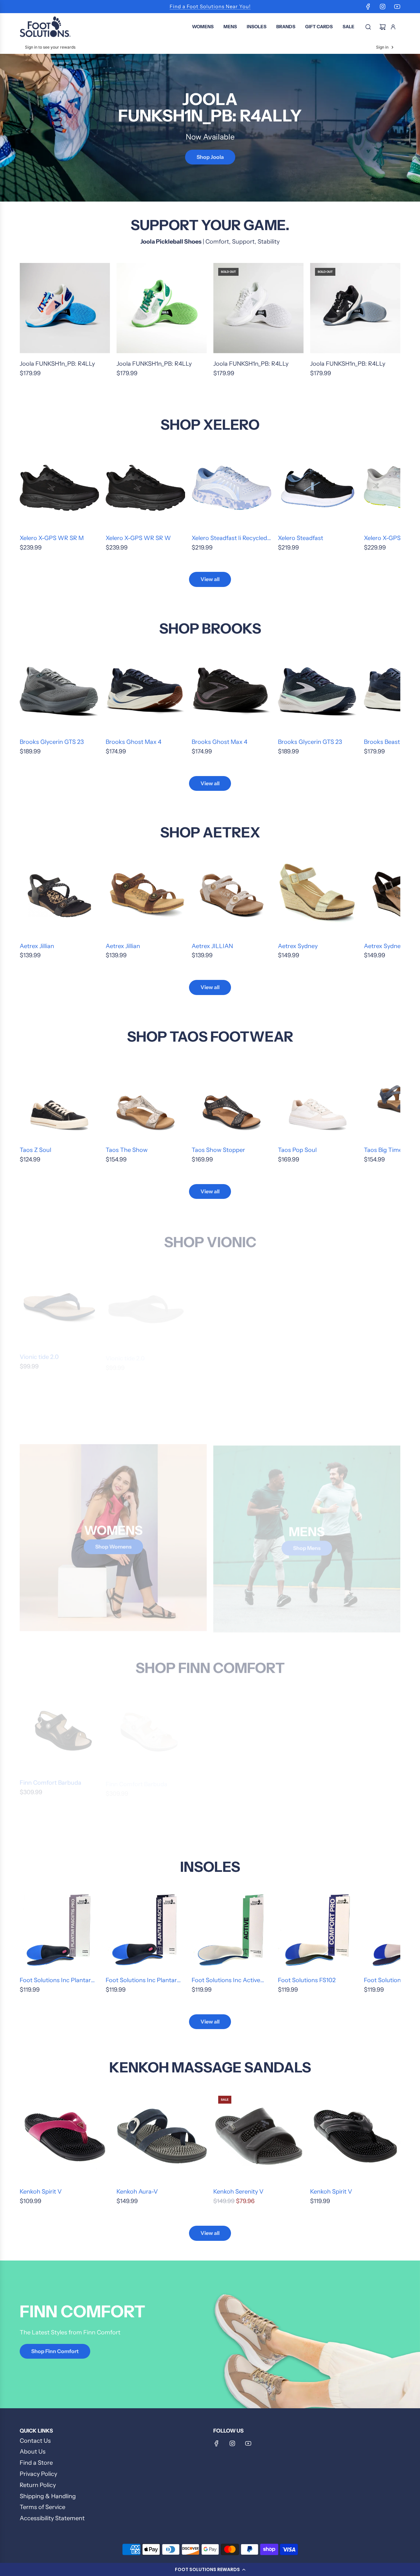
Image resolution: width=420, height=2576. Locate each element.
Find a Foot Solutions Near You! (210, 6)
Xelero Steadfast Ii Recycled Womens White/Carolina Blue (229, 539)
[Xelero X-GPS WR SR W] (145, 488)
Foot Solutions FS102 (307, 1980)
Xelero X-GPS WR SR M (52, 538)
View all (210, 579)
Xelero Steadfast (301, 538)
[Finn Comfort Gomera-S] (231, 1729)
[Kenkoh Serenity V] (258, 2136)
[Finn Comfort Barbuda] (59, 1729)
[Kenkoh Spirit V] (65, 2136)
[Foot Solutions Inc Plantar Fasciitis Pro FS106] (59, 1930)
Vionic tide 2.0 (39, 1354)
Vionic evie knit (299, 1354)
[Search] (368, 27)
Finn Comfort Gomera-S (225, 1780)
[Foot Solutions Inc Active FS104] (231, 1930)
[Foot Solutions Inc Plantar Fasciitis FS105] (145, 1930)
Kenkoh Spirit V (41, 2192)
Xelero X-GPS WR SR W (138, 538)
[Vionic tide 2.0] (59, 1304)
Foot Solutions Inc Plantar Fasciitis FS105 (141, 1981)
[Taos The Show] (145, 1100)
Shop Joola (210, 157)
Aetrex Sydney (298, 946)
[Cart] (383, 27)
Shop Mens (307, 1545)
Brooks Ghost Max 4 (134, 742)
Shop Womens (113, 1545)
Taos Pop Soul (297, 1150)
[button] (210, 2569)
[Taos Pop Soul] (318, 1100)
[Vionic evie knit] (318, 1304)
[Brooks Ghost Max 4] (145, 692)
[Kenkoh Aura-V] (162, 2136)
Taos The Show (127, 1150)
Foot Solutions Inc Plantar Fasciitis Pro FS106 (55, 1981)
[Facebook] (368, 7)
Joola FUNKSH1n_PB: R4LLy (57, 364)
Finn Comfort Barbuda (51, 1780)
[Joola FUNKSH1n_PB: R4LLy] (65, 308)
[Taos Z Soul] (59, 1100)
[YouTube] (397, 7)
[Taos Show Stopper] (231, 1100)
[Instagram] (383, 7)
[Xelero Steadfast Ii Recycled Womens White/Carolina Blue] (231, 488)
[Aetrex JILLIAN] (231, 896)
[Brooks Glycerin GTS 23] (59, 692)
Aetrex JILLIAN (212, 946)
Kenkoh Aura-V (137, 2192)
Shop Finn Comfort (55, 2351)
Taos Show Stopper (218, 1150)
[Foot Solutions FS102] (318, 1930)
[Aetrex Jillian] (59, 896)
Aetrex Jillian (37, 946)
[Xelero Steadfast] (318, 488)
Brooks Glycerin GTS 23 (52, 742)
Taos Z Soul (35, 1150)
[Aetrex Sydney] (318, 896)
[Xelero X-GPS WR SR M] (59, 488)
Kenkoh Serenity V (238, 2192)
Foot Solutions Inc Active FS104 (226, 1981)
